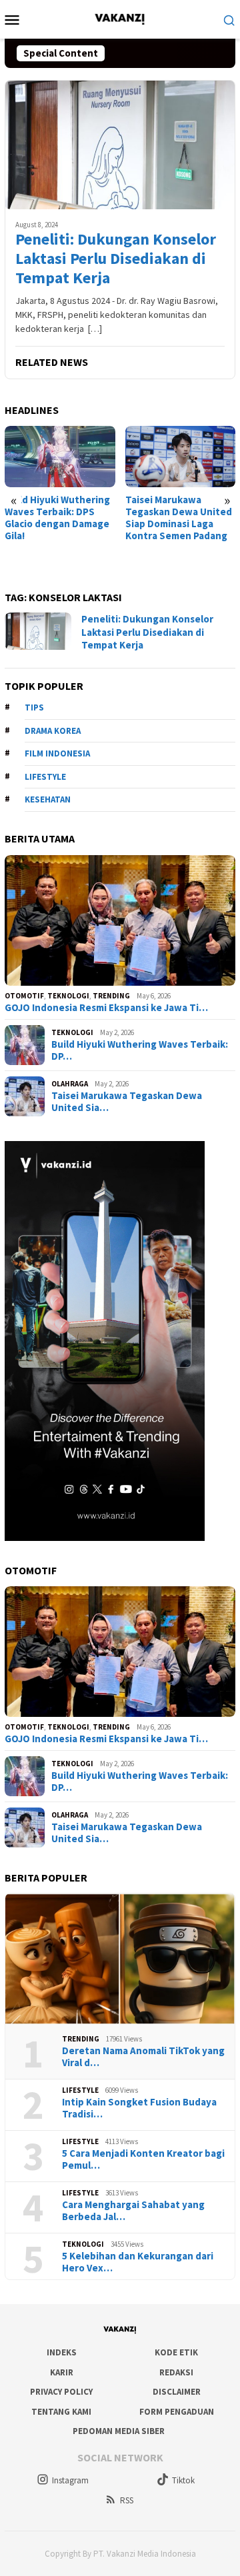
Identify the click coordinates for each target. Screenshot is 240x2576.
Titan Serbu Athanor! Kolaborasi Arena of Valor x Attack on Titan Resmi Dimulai (181, 518)
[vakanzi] (120, 18)
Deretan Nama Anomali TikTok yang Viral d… (143, 2057)
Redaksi (176, 2372)
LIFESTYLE (80, 2090)
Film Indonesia (57, 753)
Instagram (70, 2480)
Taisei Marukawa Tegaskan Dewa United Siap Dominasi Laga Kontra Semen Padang (62, 518)
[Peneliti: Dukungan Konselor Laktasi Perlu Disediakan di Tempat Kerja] (120, 145)
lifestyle (45, 777)
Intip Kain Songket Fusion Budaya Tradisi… (139, 2108)
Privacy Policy (61, 2392)
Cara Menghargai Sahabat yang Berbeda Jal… (133, 2211)
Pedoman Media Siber (119, 2431)
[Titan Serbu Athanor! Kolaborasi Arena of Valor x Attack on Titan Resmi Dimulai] (184, 457)
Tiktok (183, 2480)
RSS (127, 2500)
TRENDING (111, 996)
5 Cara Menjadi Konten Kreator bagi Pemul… (143, 2159)
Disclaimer (177, 2392)
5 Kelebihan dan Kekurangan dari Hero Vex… (138, 2262)
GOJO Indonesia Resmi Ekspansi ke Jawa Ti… (106, 1008)
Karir (62, 2372)
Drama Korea (53, 731)
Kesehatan (48, 799)
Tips (34, 707)
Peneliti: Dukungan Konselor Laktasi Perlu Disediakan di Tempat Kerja (116, 259)
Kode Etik (176, 2352)
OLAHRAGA (70, 1084)
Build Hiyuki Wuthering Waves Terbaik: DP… (140, 1050)
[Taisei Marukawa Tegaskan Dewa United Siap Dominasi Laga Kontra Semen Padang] (64, 457)
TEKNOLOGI (68, 996)
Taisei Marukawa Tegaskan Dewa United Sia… (127, 1102)
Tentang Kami (61, 2412)
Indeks (62, 2352)
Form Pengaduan (177, 2412)
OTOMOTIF (24, 996)
